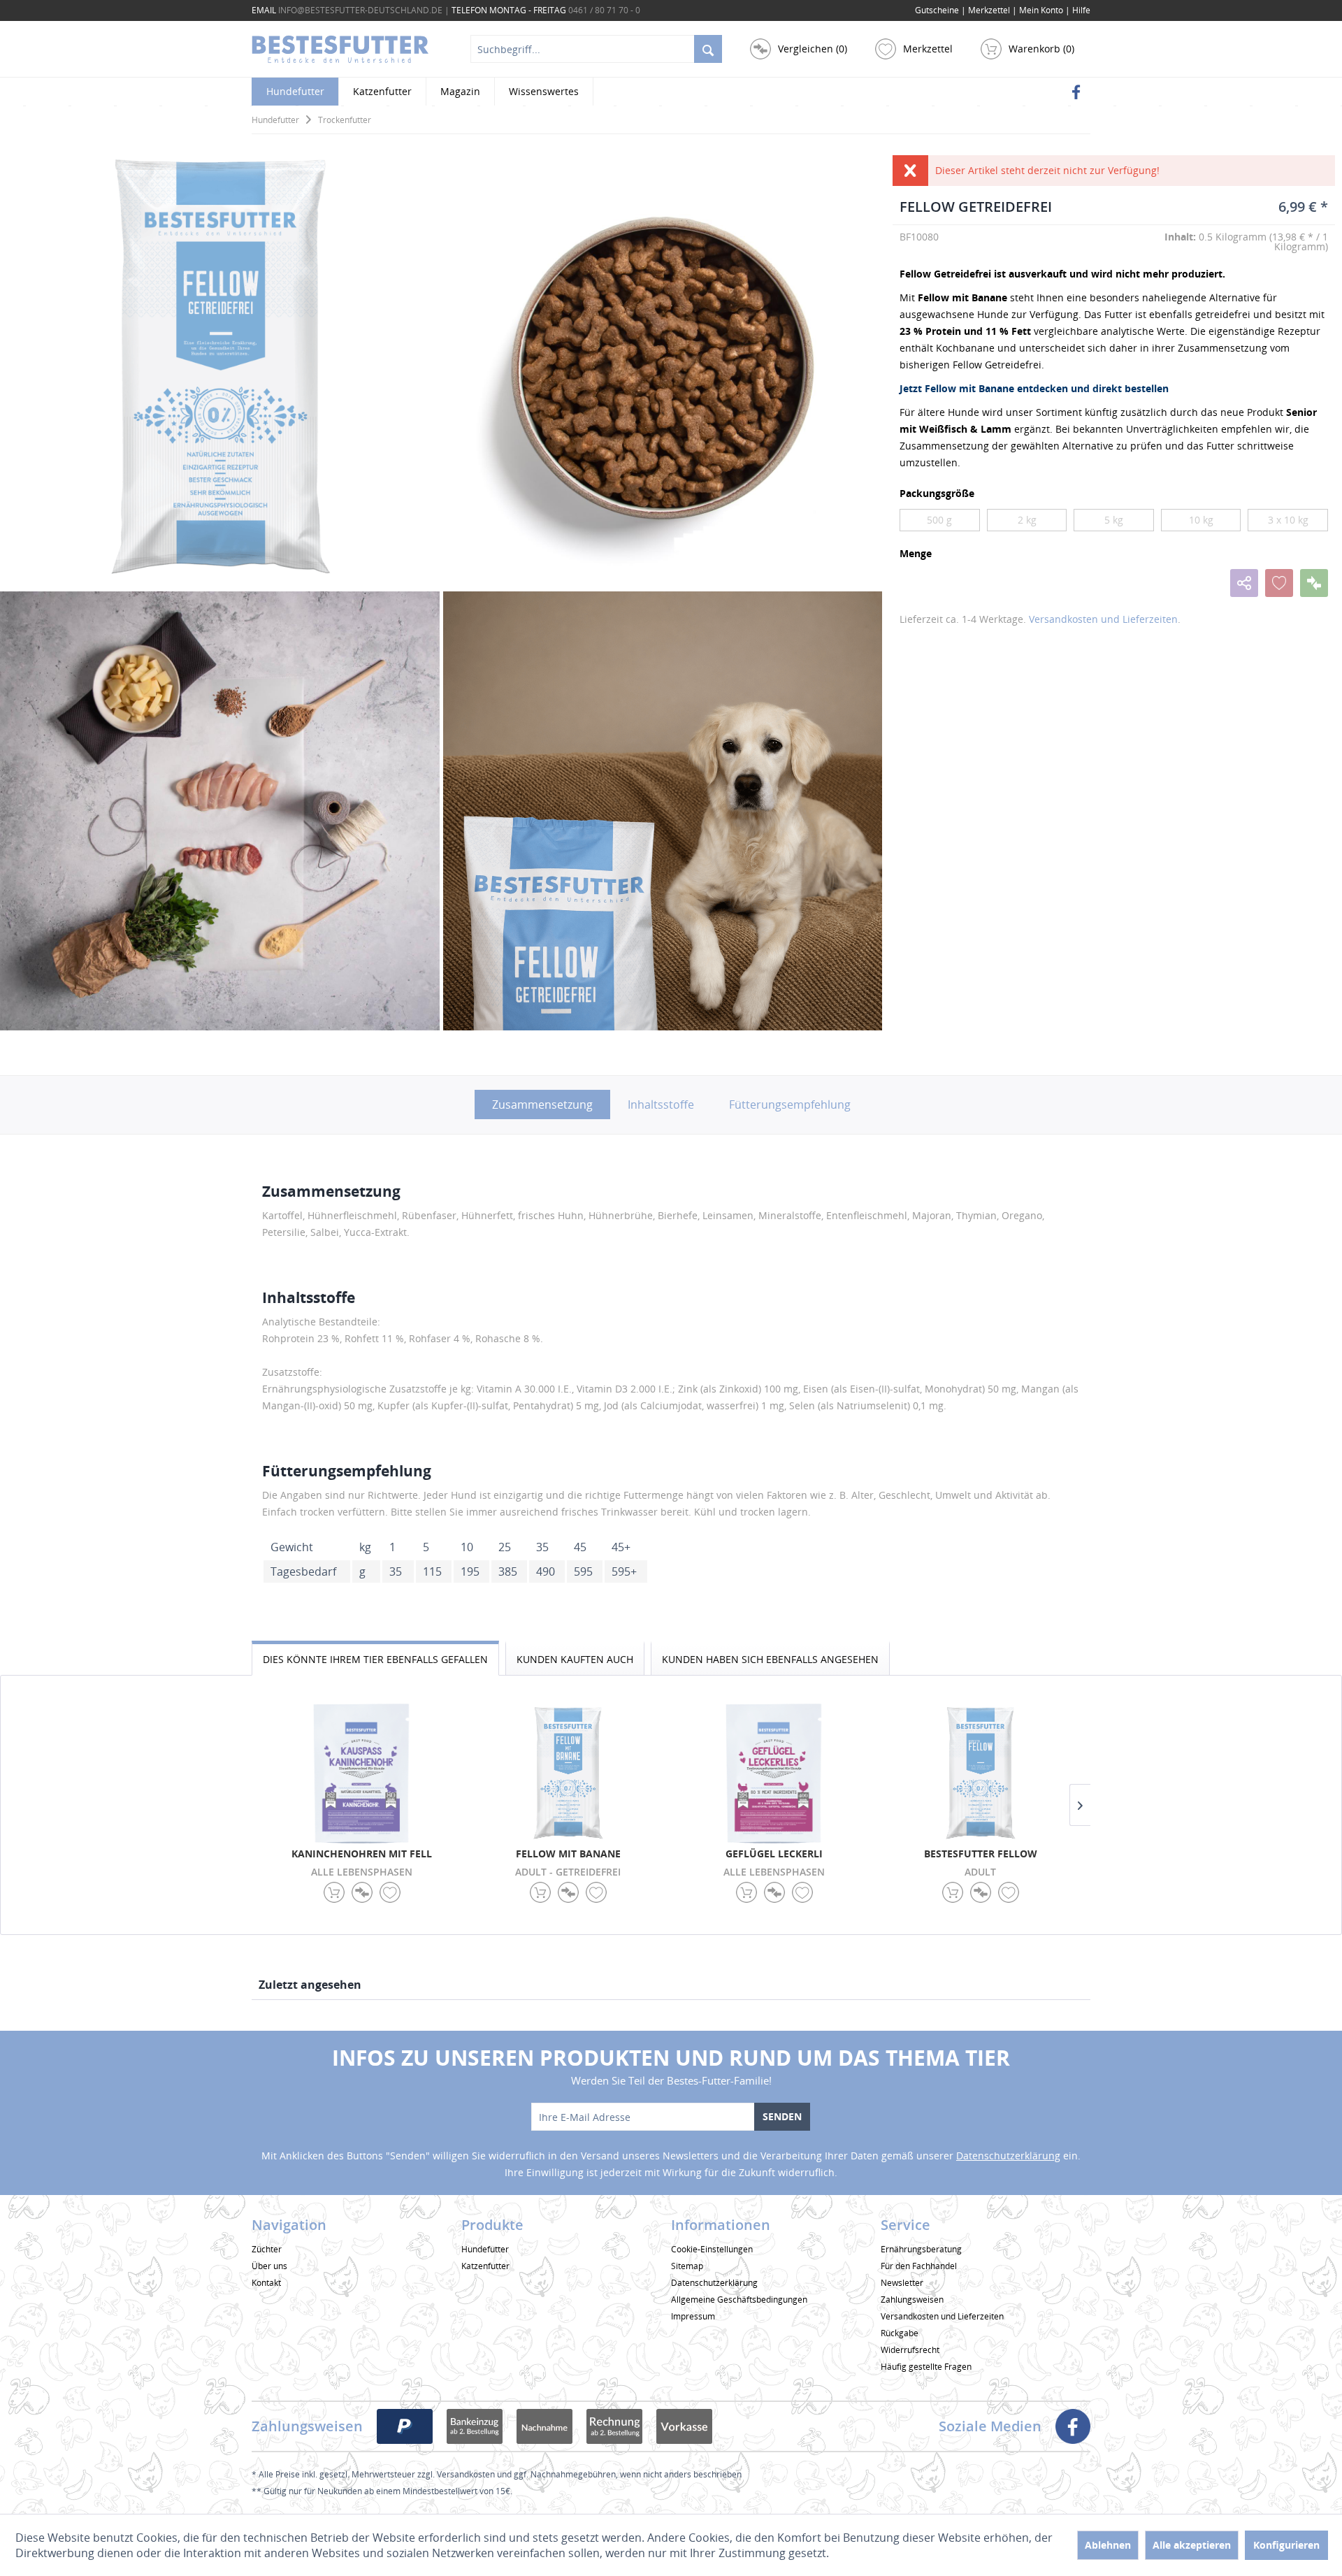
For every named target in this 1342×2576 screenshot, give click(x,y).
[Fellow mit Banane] (568, 1773)
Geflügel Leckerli (774, 1854)
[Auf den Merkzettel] (1279, 583)
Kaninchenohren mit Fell (362, 1854)
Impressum (693, 2316)
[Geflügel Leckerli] (774, 1773)
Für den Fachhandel (919, 2266)
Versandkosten (466, 2474)
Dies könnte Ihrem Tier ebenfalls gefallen (375, 1659)
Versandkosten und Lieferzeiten (1103, 619)
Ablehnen (1108, 2545)
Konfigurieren (1286, 2545)
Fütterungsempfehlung (790, 1104)
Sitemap (687, 2266)
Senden (782, 2116)
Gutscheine (937, 10)
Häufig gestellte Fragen (926, 2367)
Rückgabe (900, 2333)
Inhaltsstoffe (661, 1104)
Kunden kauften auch (575, 1659)
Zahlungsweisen (912, 2300)
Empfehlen (1244, 583)
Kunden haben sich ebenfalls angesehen (770, 1659)
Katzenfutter (485, 2266)
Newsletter (902, 2283)
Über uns (269, 2266)
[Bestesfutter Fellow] (980, 1773)
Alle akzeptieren (1192, 2545)
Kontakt (266, 2283)
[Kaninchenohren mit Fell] (362, 1773)
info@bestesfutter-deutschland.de (360, 10)
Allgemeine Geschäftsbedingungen (739, 2300)
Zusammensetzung (542, 1104)
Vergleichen (1314, 583)
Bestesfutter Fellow (981, 1854)
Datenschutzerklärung (1008, 2156)
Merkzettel (990, 10)
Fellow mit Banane (568, 1854)
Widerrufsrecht (910, 2350)
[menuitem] (1081, 10)
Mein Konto (1042, 10)
